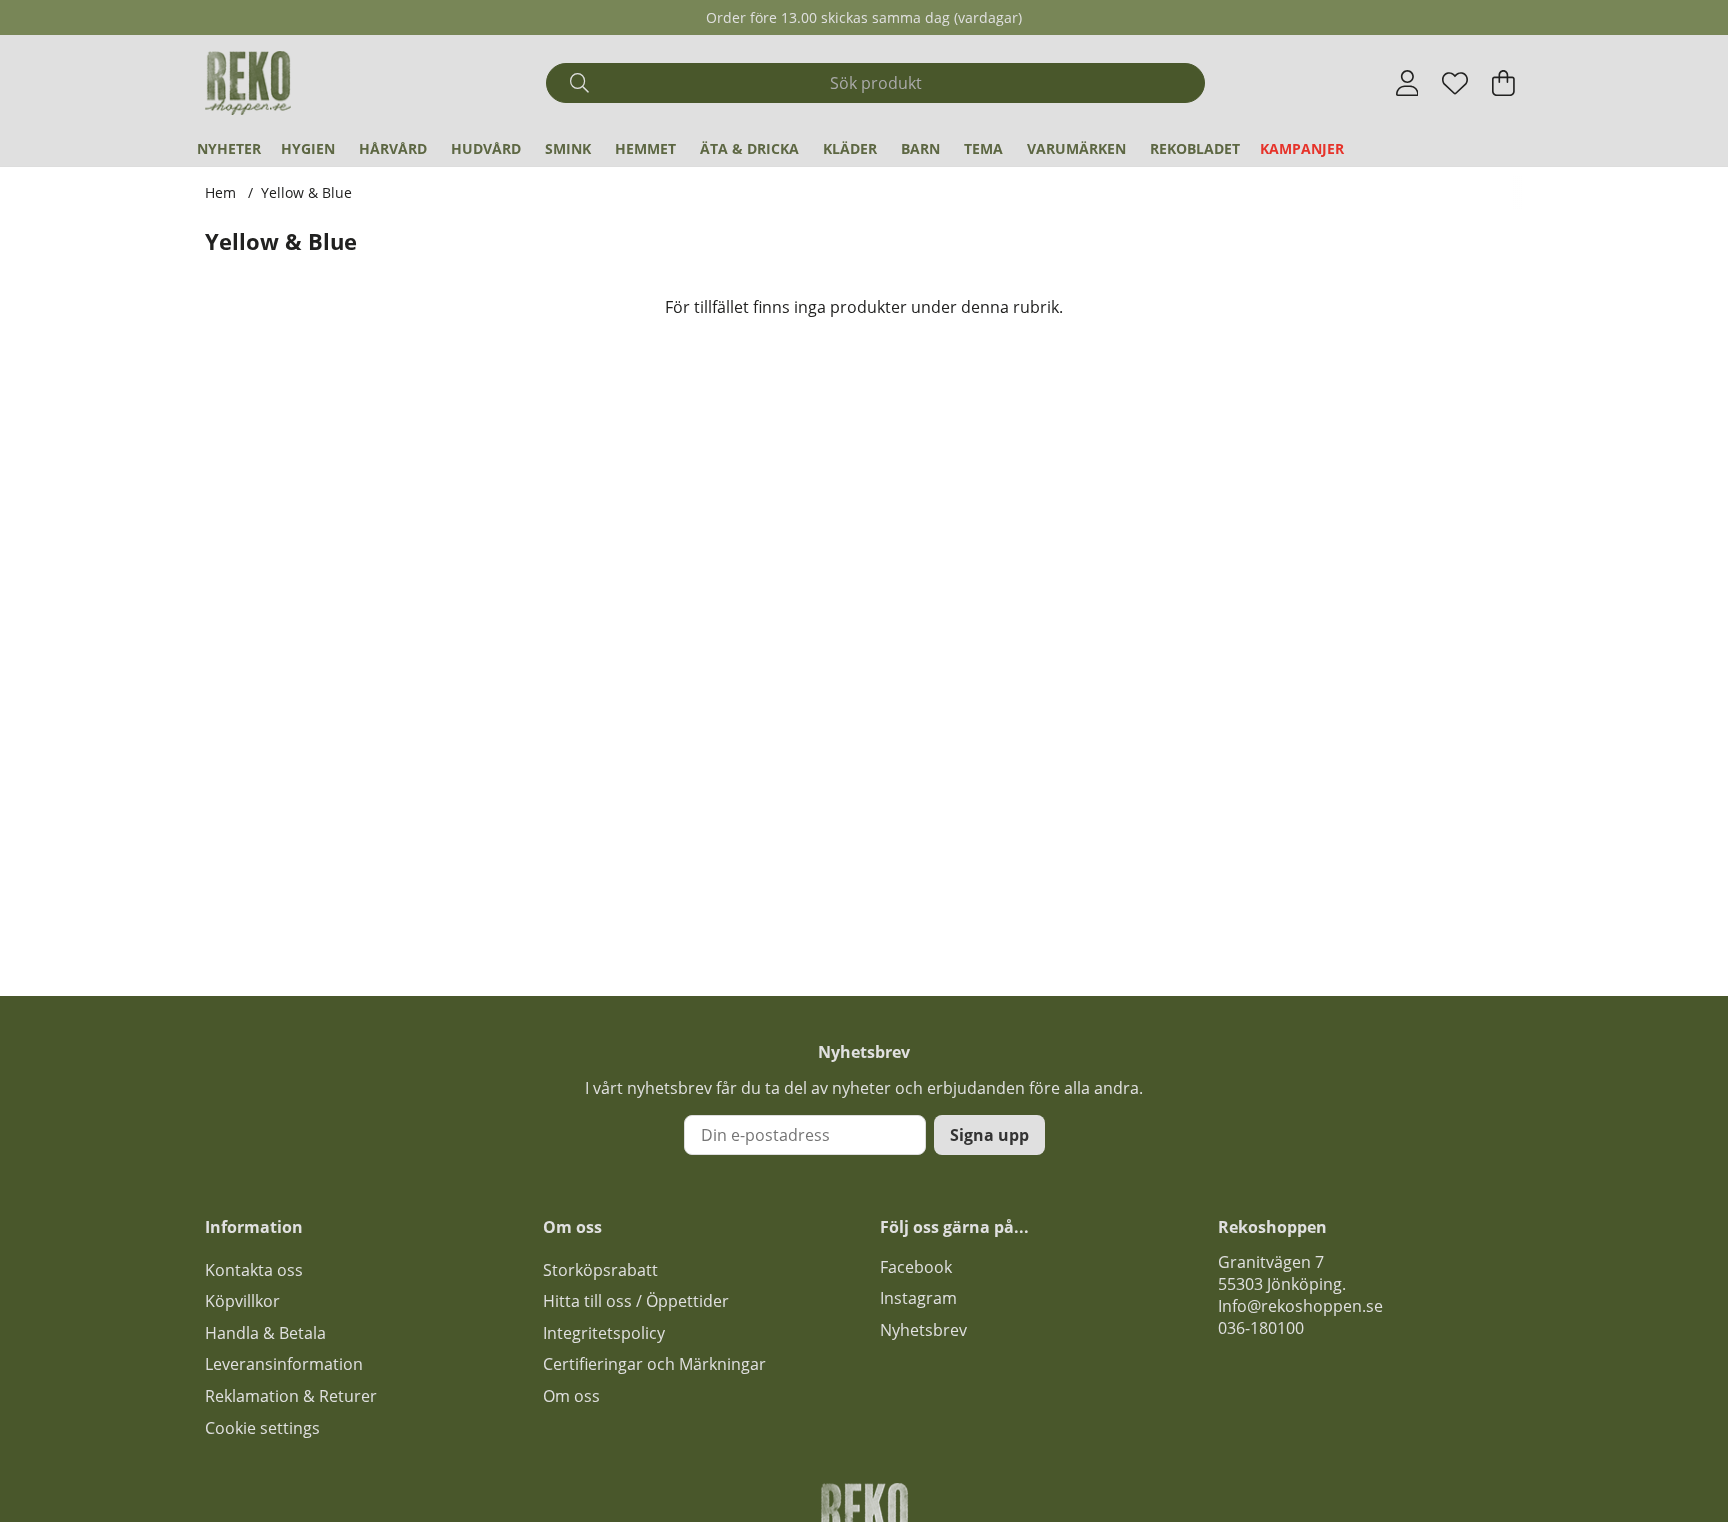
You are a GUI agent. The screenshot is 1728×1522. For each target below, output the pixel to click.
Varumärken (1076, 148)
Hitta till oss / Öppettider (636, 1301)
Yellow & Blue (306, 192)
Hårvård (393, 148)
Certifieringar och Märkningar (654, 1364)
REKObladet (1195, 148)
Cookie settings (262, 1428)
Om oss (571, 1396)
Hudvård (486, 148)
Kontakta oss (254, 1270)
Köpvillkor (242, 1301)
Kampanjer (1302, 148)
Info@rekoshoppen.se (1300, 1306)
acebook (920, 1267)
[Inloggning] (1407, 83)
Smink (568, 148)
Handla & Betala (265, 1333)
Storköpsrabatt (600, 1270)
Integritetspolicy (604, 1333)
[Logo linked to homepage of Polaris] (248, 83)
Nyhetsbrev (923, 1330)
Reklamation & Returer (291, 1396)
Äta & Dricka (749, 148)
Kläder (850, 148)
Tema (983, 148)
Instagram (918, 1298)
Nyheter (229, 148)
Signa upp (989, 1135)
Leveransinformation (284, 1364)
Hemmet (645, 148)
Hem (220, 192)
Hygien (308, 148)
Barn (920, 148)
